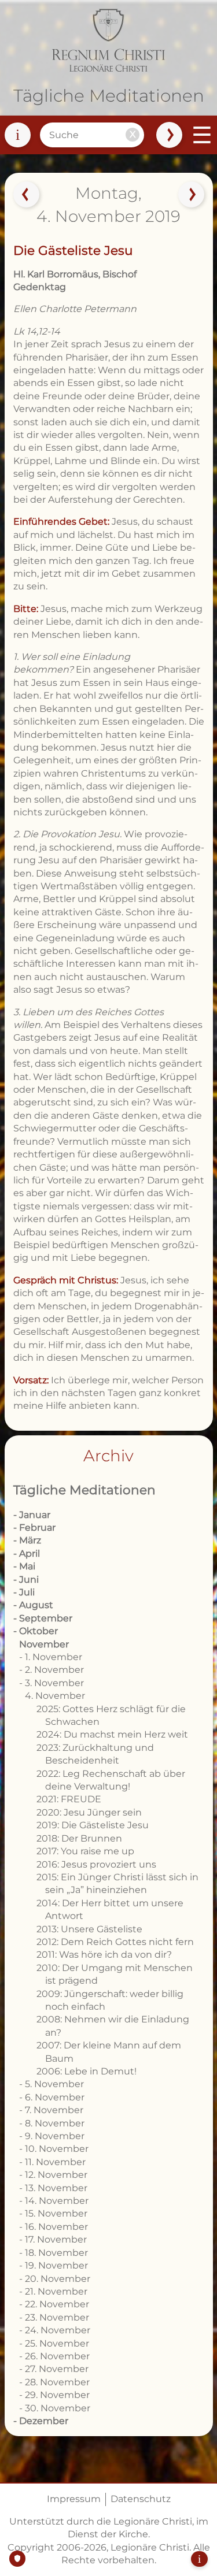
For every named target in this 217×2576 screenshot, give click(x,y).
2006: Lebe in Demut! (87, 2071)
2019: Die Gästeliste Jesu (93, 1825)
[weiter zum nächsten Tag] (191, 195)
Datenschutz (141, 2499)
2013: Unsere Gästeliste (89, 1929)
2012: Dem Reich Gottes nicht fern (115, 1942)
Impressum (74, 2499)
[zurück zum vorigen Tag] (26, 195)
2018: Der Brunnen (79, 1838)
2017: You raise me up (85, 1851)
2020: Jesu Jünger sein (89, 1812)
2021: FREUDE (69, 1799)
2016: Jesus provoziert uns (96, 1864)
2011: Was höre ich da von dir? (104, 1955)
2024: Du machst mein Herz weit (112, 1734)
